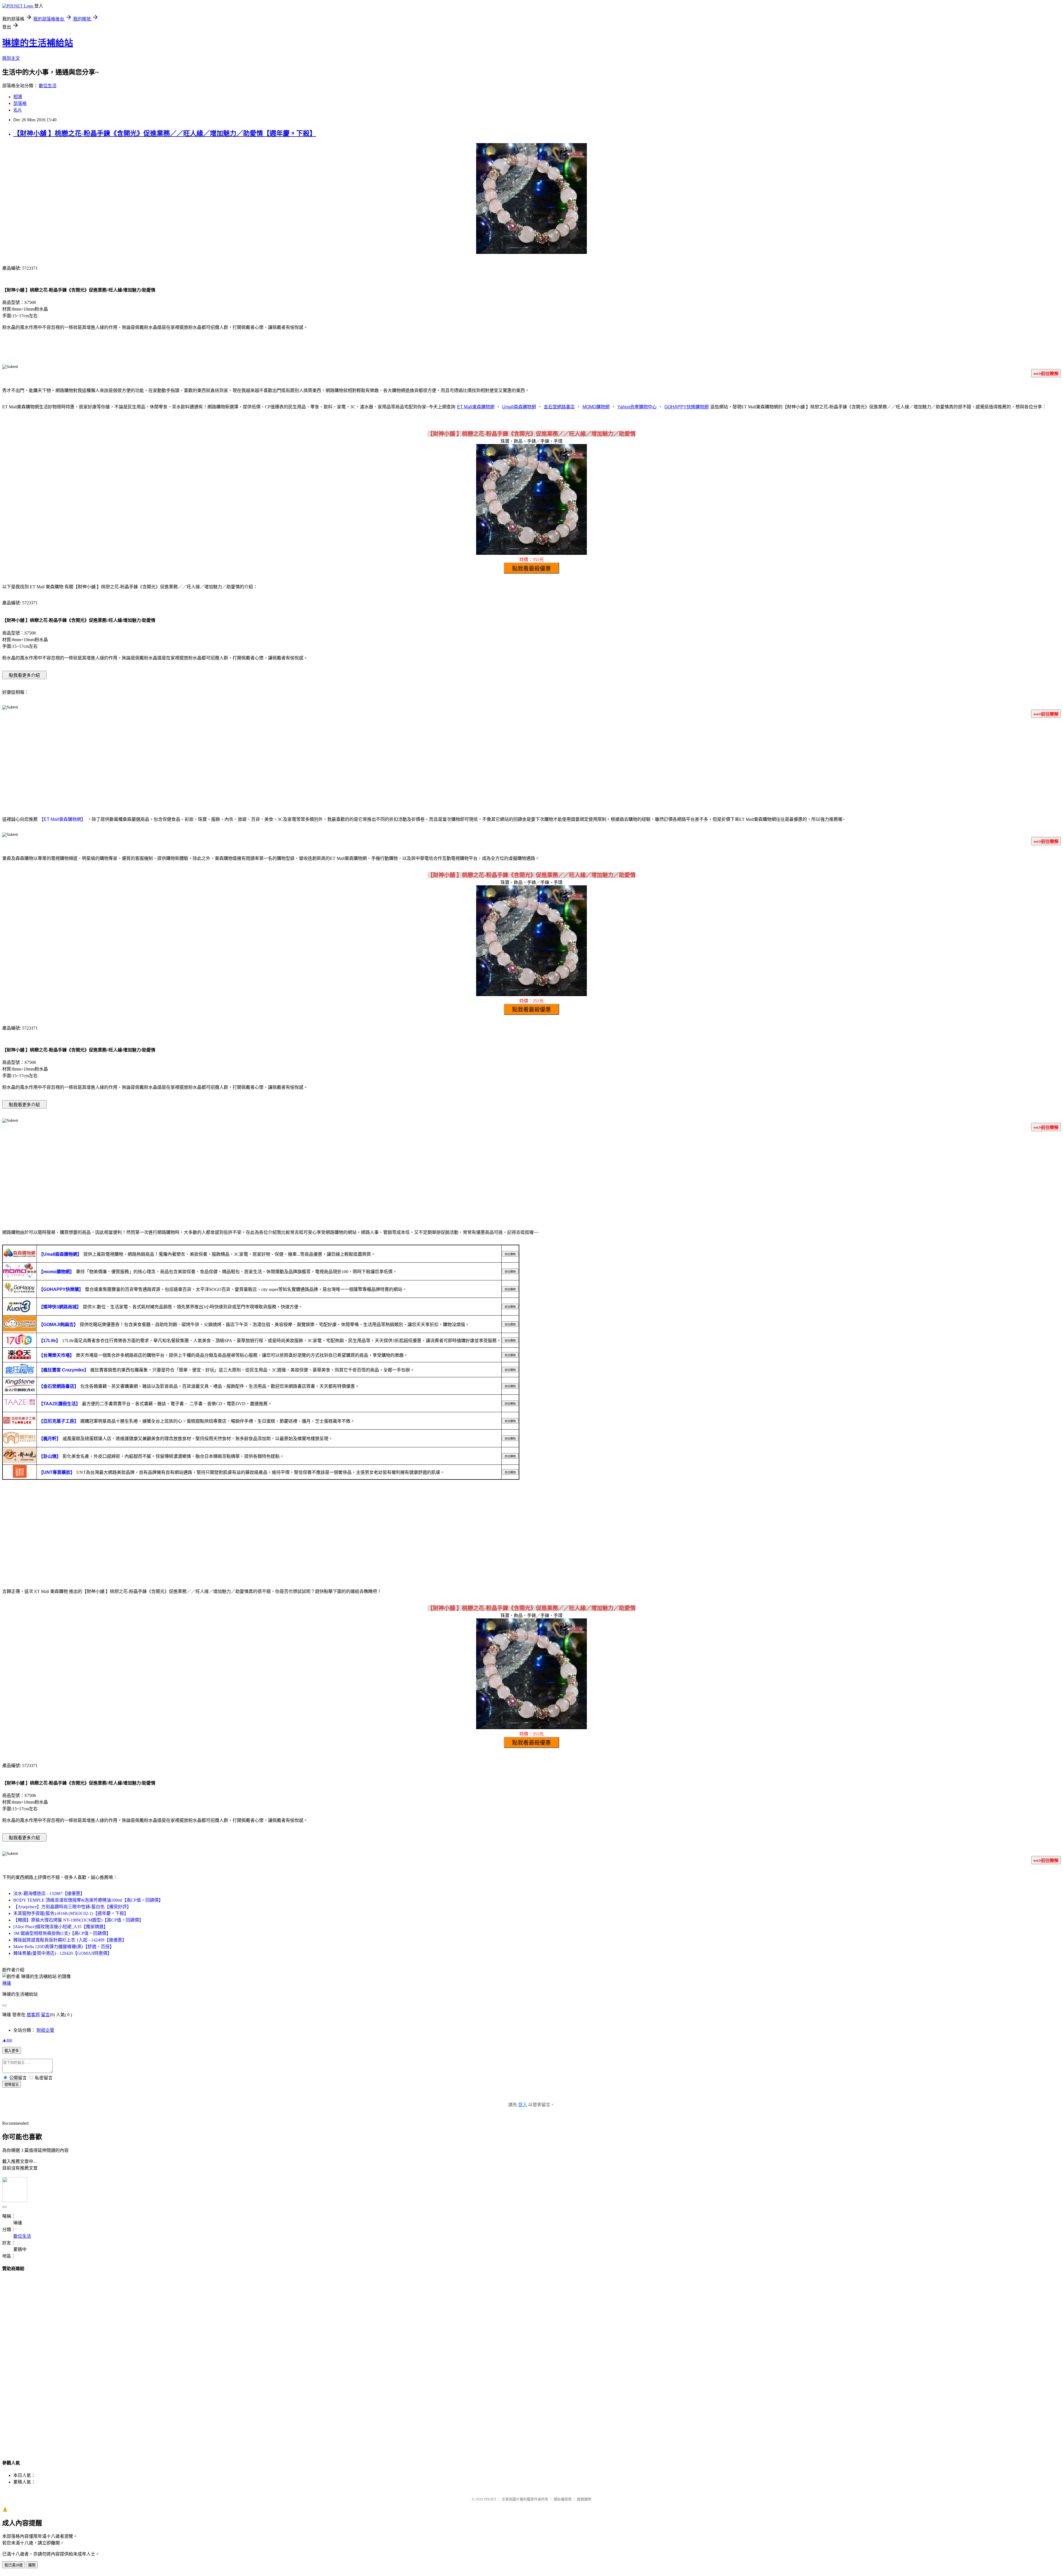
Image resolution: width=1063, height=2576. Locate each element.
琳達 (7, 1983)
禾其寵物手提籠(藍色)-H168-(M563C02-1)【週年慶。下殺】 (71, 1913)
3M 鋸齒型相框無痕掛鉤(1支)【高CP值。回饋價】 (62, 1933)
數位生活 (48, 86)
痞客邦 (33, 2015)
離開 (32, 2565)
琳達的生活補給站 (38, 43)
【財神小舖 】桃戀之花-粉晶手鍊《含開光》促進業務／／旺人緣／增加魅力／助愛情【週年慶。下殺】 (165, 133)
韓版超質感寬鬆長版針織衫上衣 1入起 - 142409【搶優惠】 (70, 1940)
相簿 (18, 97)
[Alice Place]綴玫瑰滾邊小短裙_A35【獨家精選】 (61, 1927)
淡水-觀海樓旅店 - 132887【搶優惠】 (49, 1893)
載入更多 (12, 2051)
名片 (18, 110)
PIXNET (490, 2499)
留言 (45, 2015)
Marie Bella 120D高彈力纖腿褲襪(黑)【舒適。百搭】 (64, 1947)
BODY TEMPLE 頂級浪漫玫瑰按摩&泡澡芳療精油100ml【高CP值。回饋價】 (88, 1900)
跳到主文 (11, 58)
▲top (7, 2040)
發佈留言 (12, 2084)
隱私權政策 (563, 2499)
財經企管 (45, 2030)
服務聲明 (584, 2499)
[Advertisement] (531, 766)
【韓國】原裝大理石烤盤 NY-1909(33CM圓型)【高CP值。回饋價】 (78, 1920)
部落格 (20, 103)
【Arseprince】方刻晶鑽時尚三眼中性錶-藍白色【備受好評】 (72, 1907)
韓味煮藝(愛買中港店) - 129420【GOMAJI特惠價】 (63, 1953)
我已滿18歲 (14, 2565)
